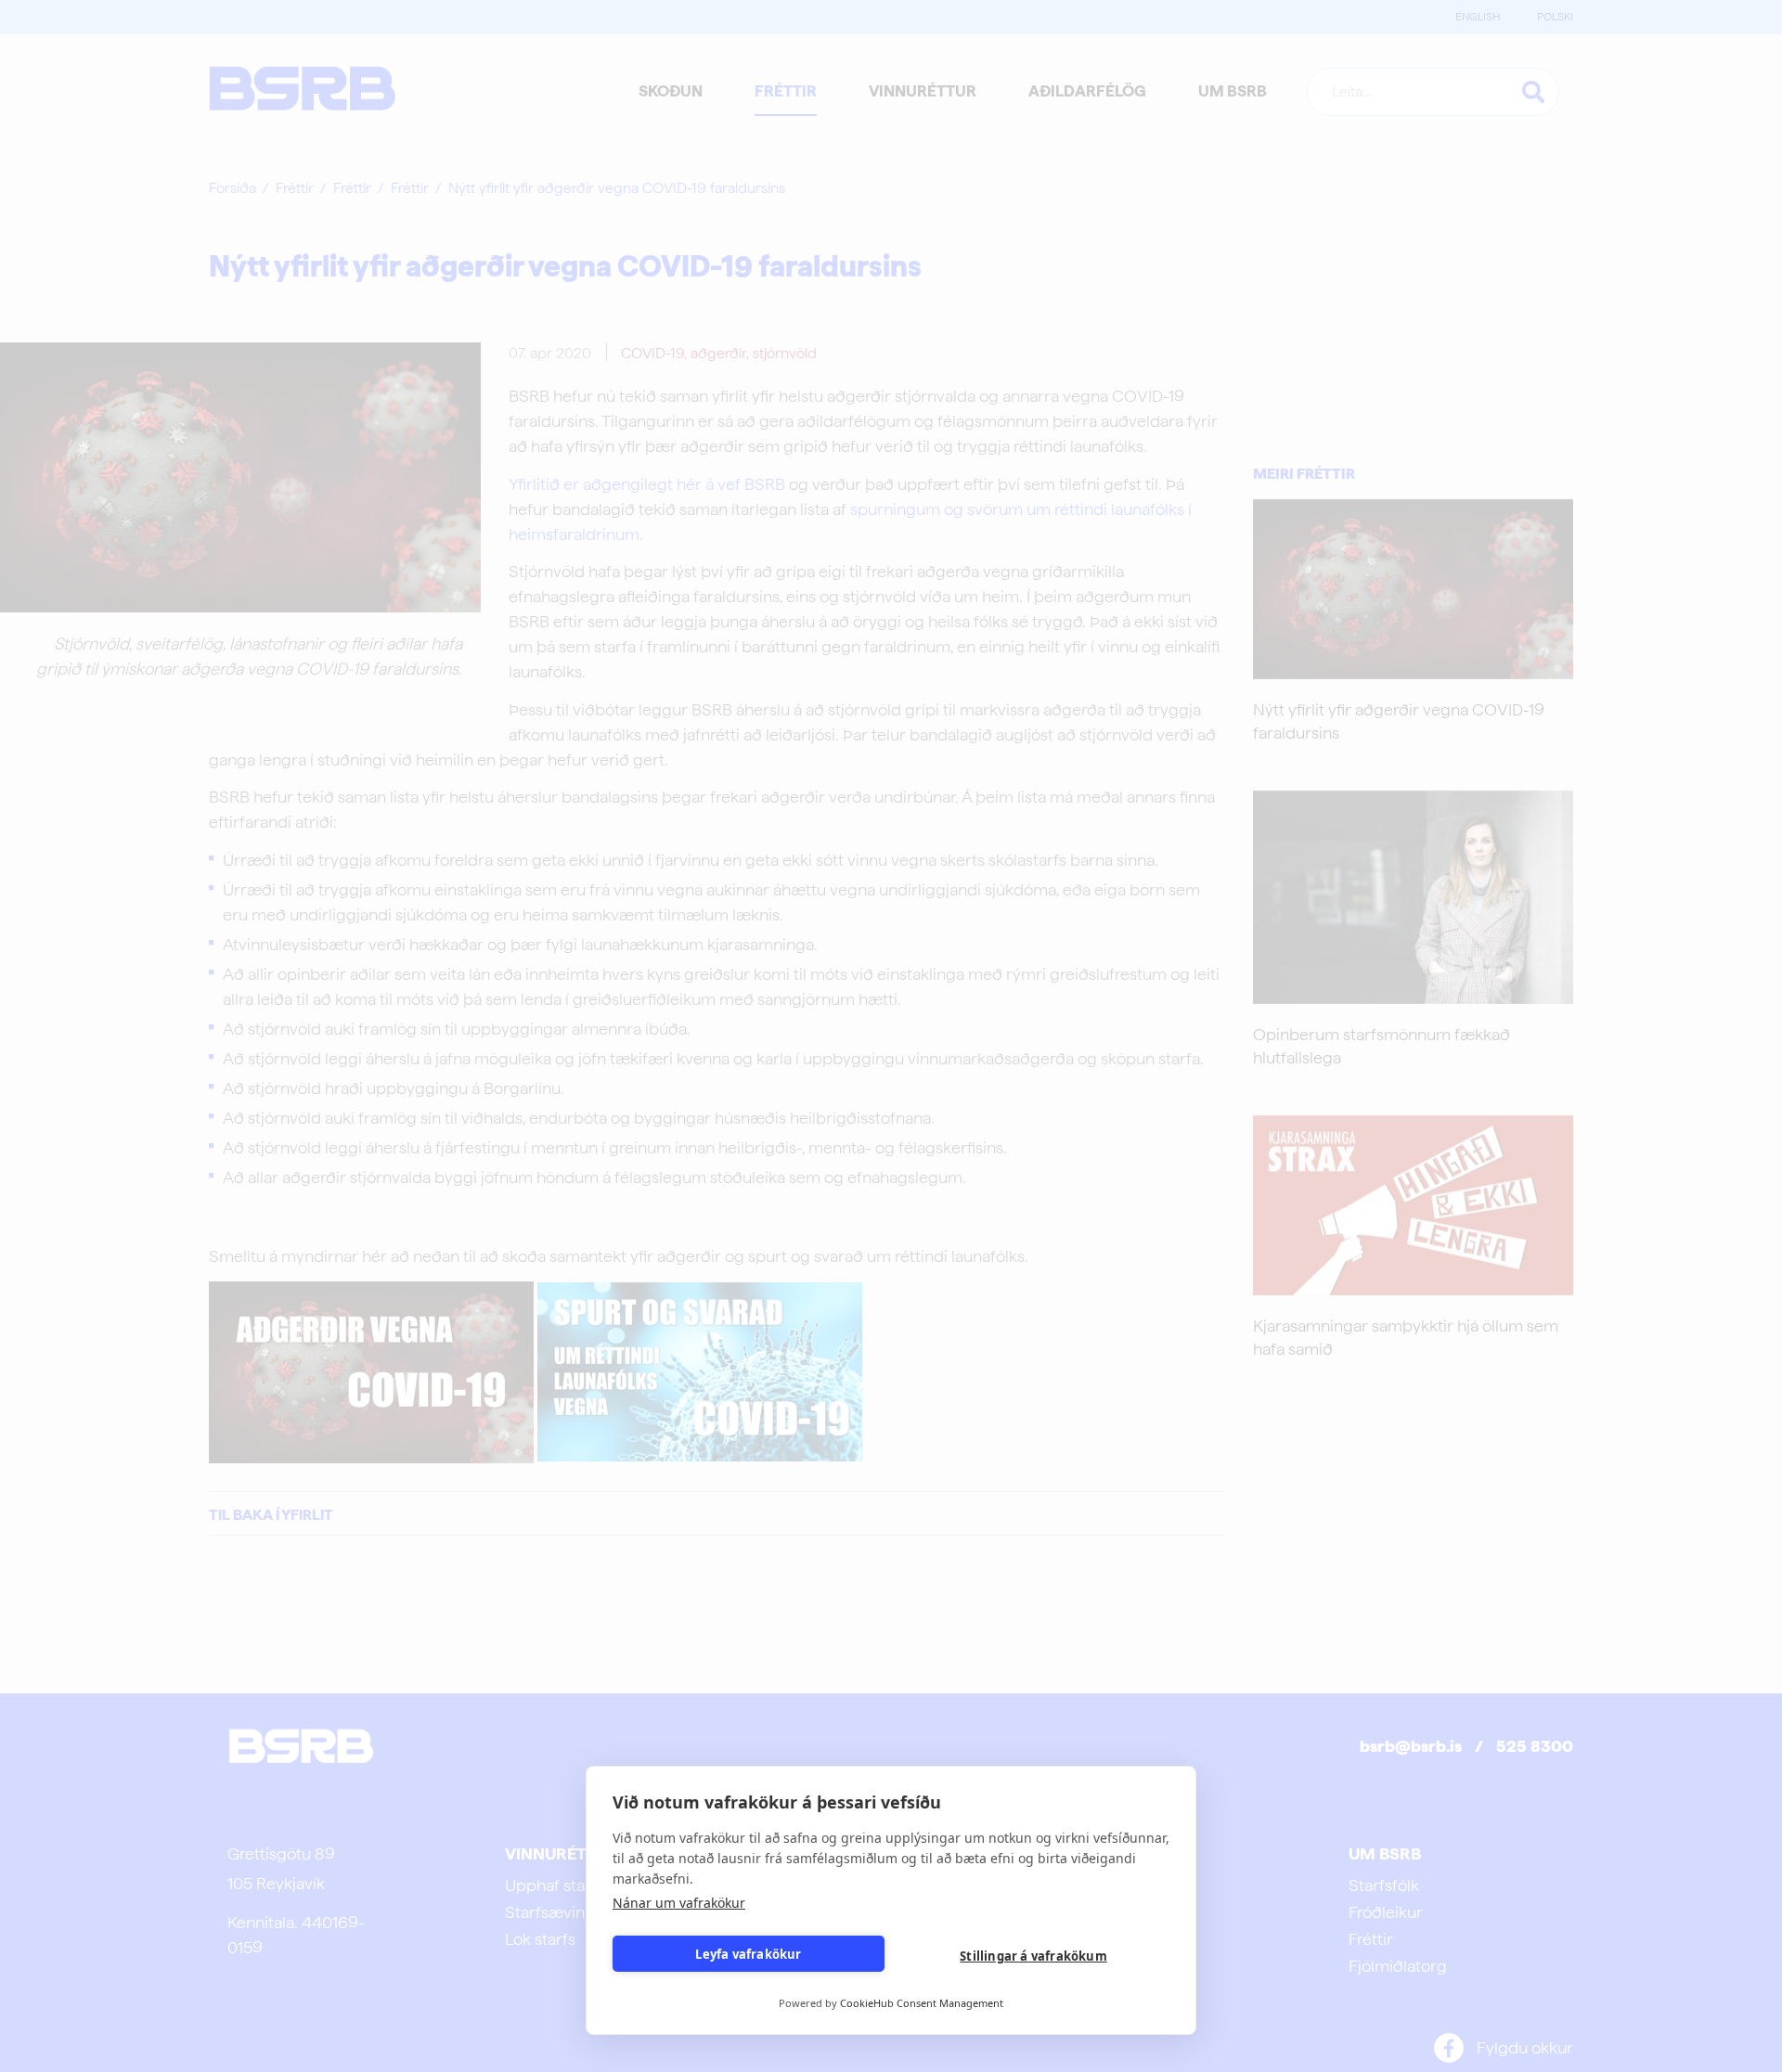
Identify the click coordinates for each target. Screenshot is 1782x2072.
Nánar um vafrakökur (679, 1903)
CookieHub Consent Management (922, 2003)
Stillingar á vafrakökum (1033, 1956)
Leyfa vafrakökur (748, 1954)
